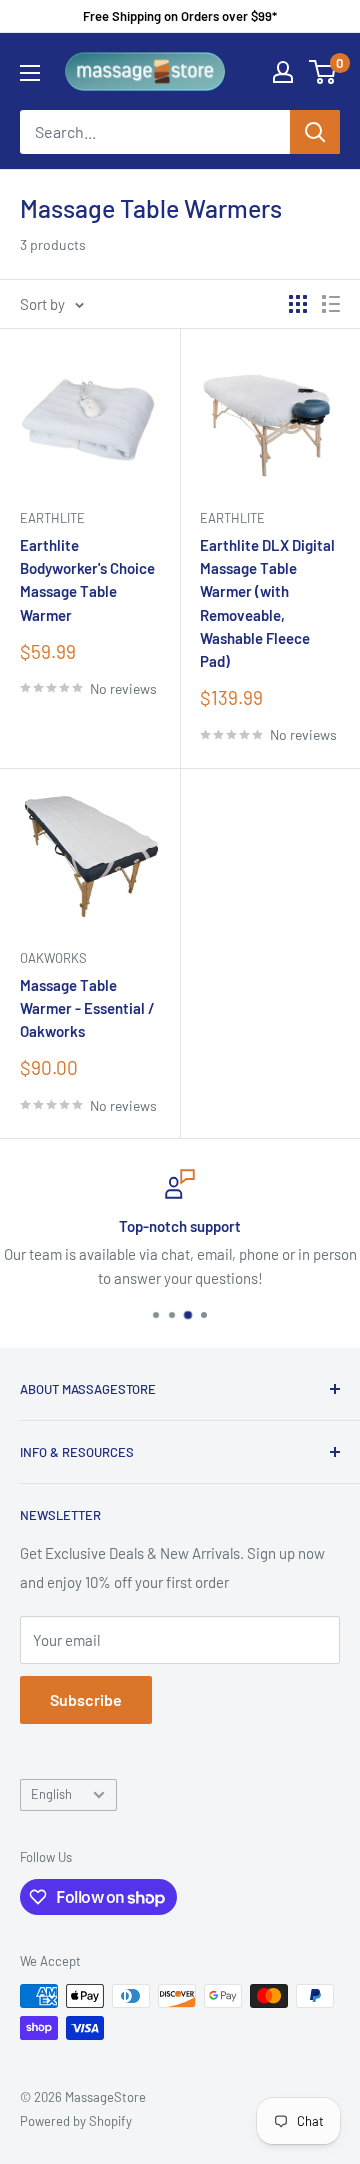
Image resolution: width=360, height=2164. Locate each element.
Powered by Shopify (76, 2121)
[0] (323, 72)
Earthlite (52, 518)
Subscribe (86, 1699)
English (51, 1794)
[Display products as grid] (298, 304)
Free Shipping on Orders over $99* (180, 16)
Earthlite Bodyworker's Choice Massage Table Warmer (87, 580)
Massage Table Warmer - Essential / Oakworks (87, 1008)
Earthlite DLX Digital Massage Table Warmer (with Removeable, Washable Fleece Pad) (267, 603)
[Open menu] (30, 73)
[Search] (315, 132)
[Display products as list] (331, 304)
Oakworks (53, 958)
